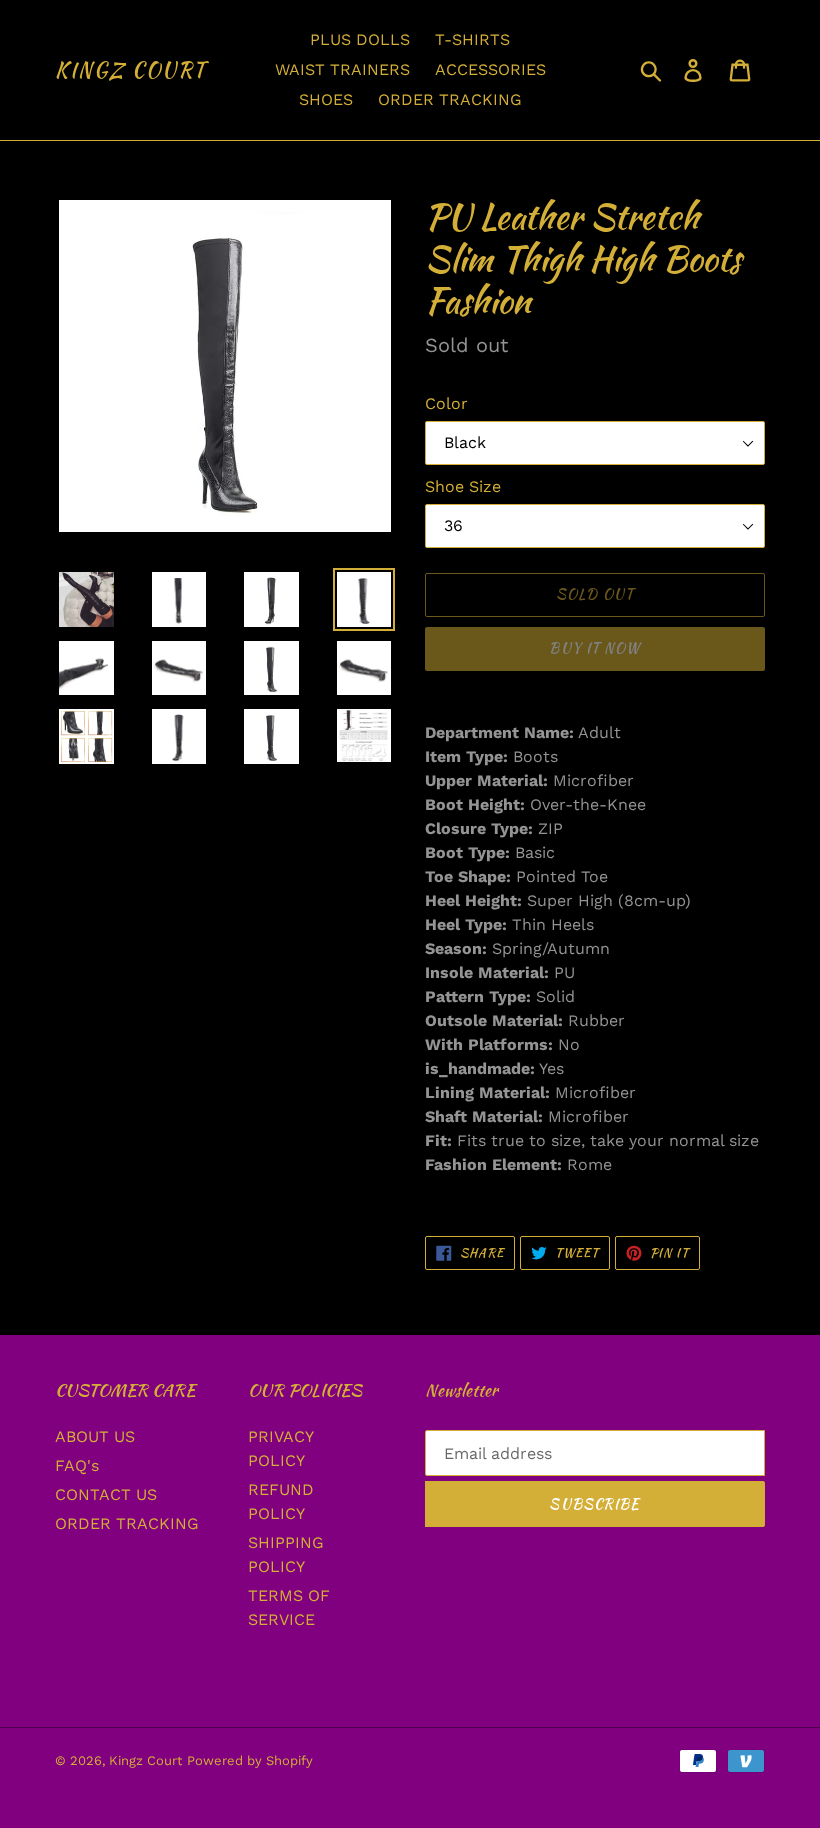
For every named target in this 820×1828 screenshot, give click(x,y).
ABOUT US (95, 1436)
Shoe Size (463, 486)
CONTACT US (106, 1494)
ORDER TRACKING (127, 1523)
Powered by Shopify (250, 1760)
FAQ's (77, 1465)
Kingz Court (131, 70)
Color (446, 403)
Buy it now (594, 648)
